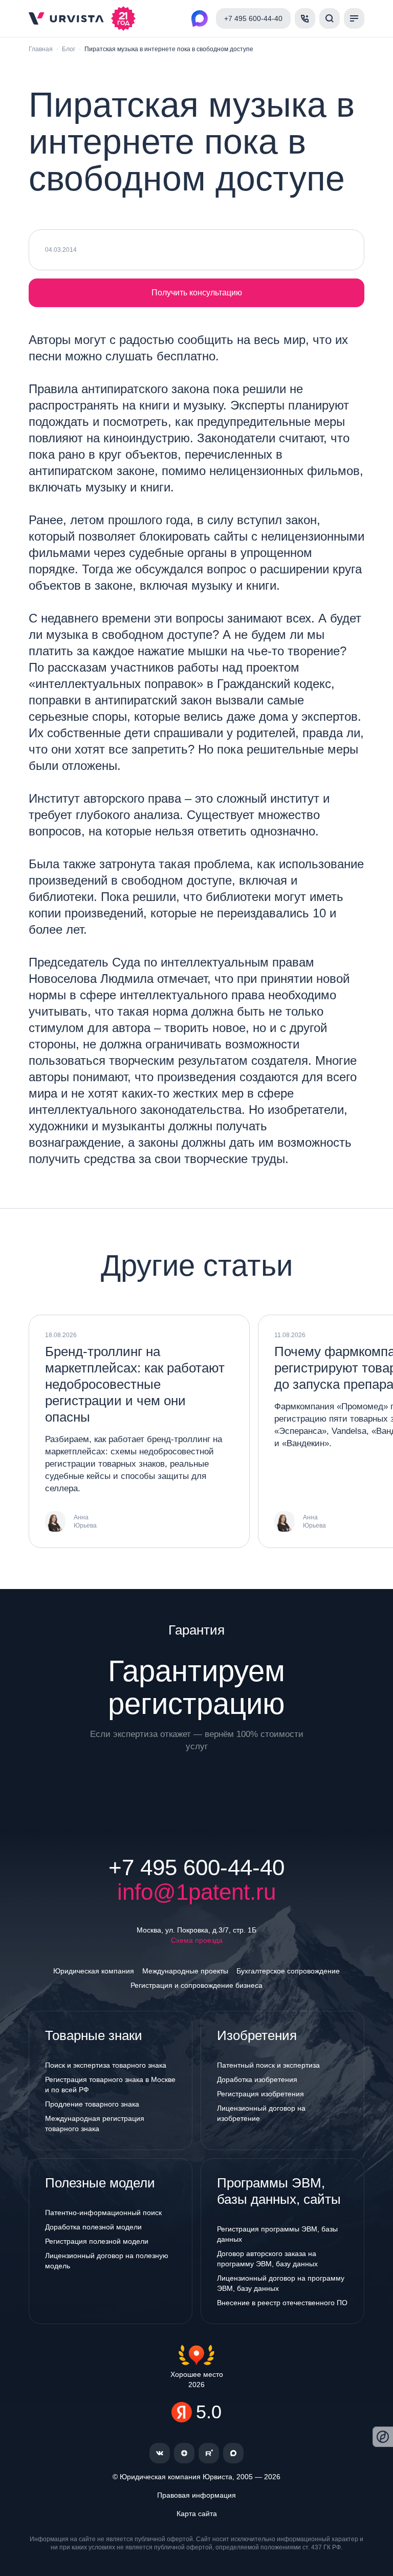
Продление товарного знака (92, 2104)
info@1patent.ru (196, 1892)
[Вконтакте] (160, 2453)
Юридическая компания (94, 1971)
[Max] (233, 2453)
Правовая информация (196, 2495)
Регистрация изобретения (260, 2094)
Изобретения (257, 2035)
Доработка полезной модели (93, 2227)
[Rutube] (209, 2453)
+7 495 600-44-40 (196, 1867)
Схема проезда (197, 1940)
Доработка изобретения (257, 2079)
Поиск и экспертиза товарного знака (106, 2065)
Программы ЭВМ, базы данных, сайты (279, 2191)
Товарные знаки (94, 2035)
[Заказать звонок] (305, 18)
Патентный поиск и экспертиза (268, 2065)
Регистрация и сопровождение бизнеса (196, 1985)
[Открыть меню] (354, 18)
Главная (41, 49)
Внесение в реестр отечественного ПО (282, 2303)
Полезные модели (100, 2183)
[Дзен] (184, 2453)
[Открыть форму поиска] (330, 18)
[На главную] (66, 18)
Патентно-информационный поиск (103, 2213)
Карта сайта (197, 2514)
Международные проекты (185, 1971)
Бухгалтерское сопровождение (288, 1971)
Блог (69, 49)
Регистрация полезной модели (97, 2241)
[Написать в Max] (200, 18)
